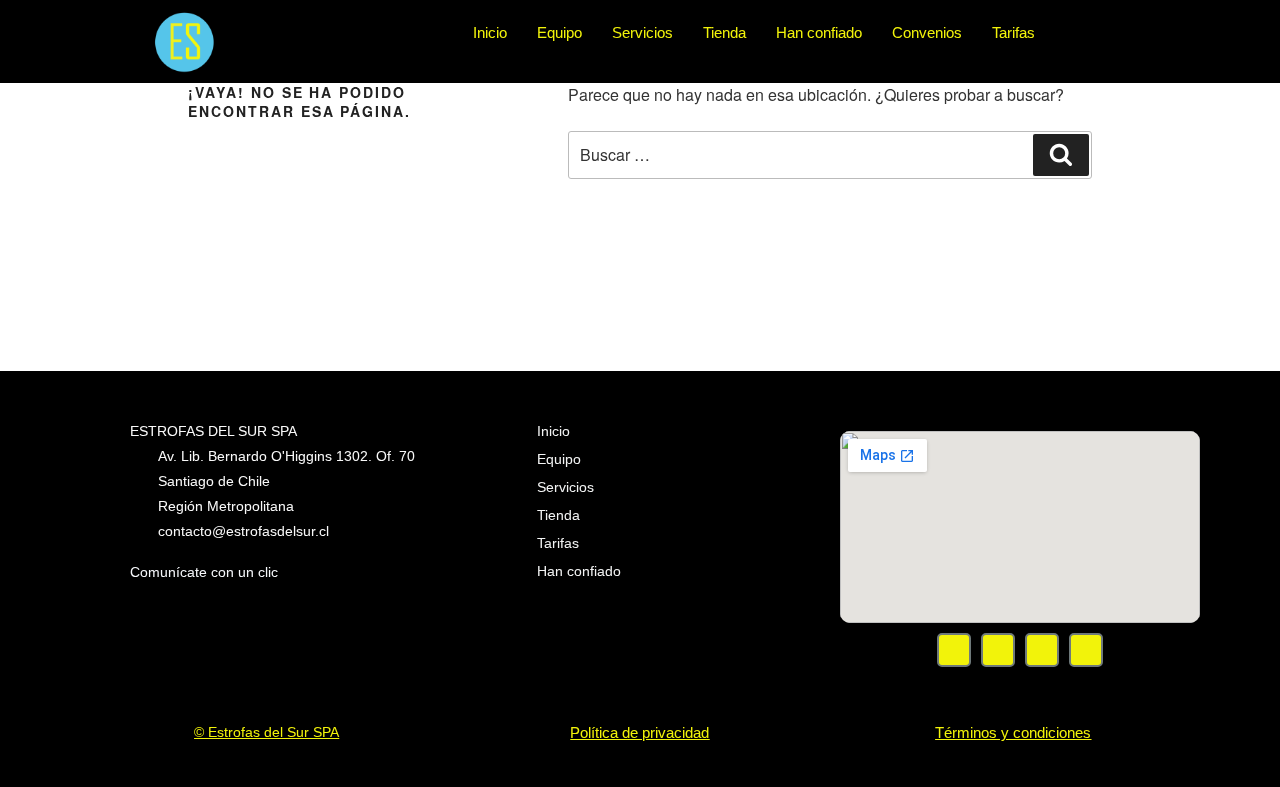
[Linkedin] (1086, 650)
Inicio (490, 32)
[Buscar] (1061, 155)
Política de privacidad (639, 732)
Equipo (559, 32)
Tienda (724, 32)
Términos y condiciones (1013, 732)
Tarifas (1013, 32)
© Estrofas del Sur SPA (266, 732)
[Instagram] (998, 650)
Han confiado (819, 32)
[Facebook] (954, 650)
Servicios (642, 32)
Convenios (927, 32)
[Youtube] (1042, 650)
